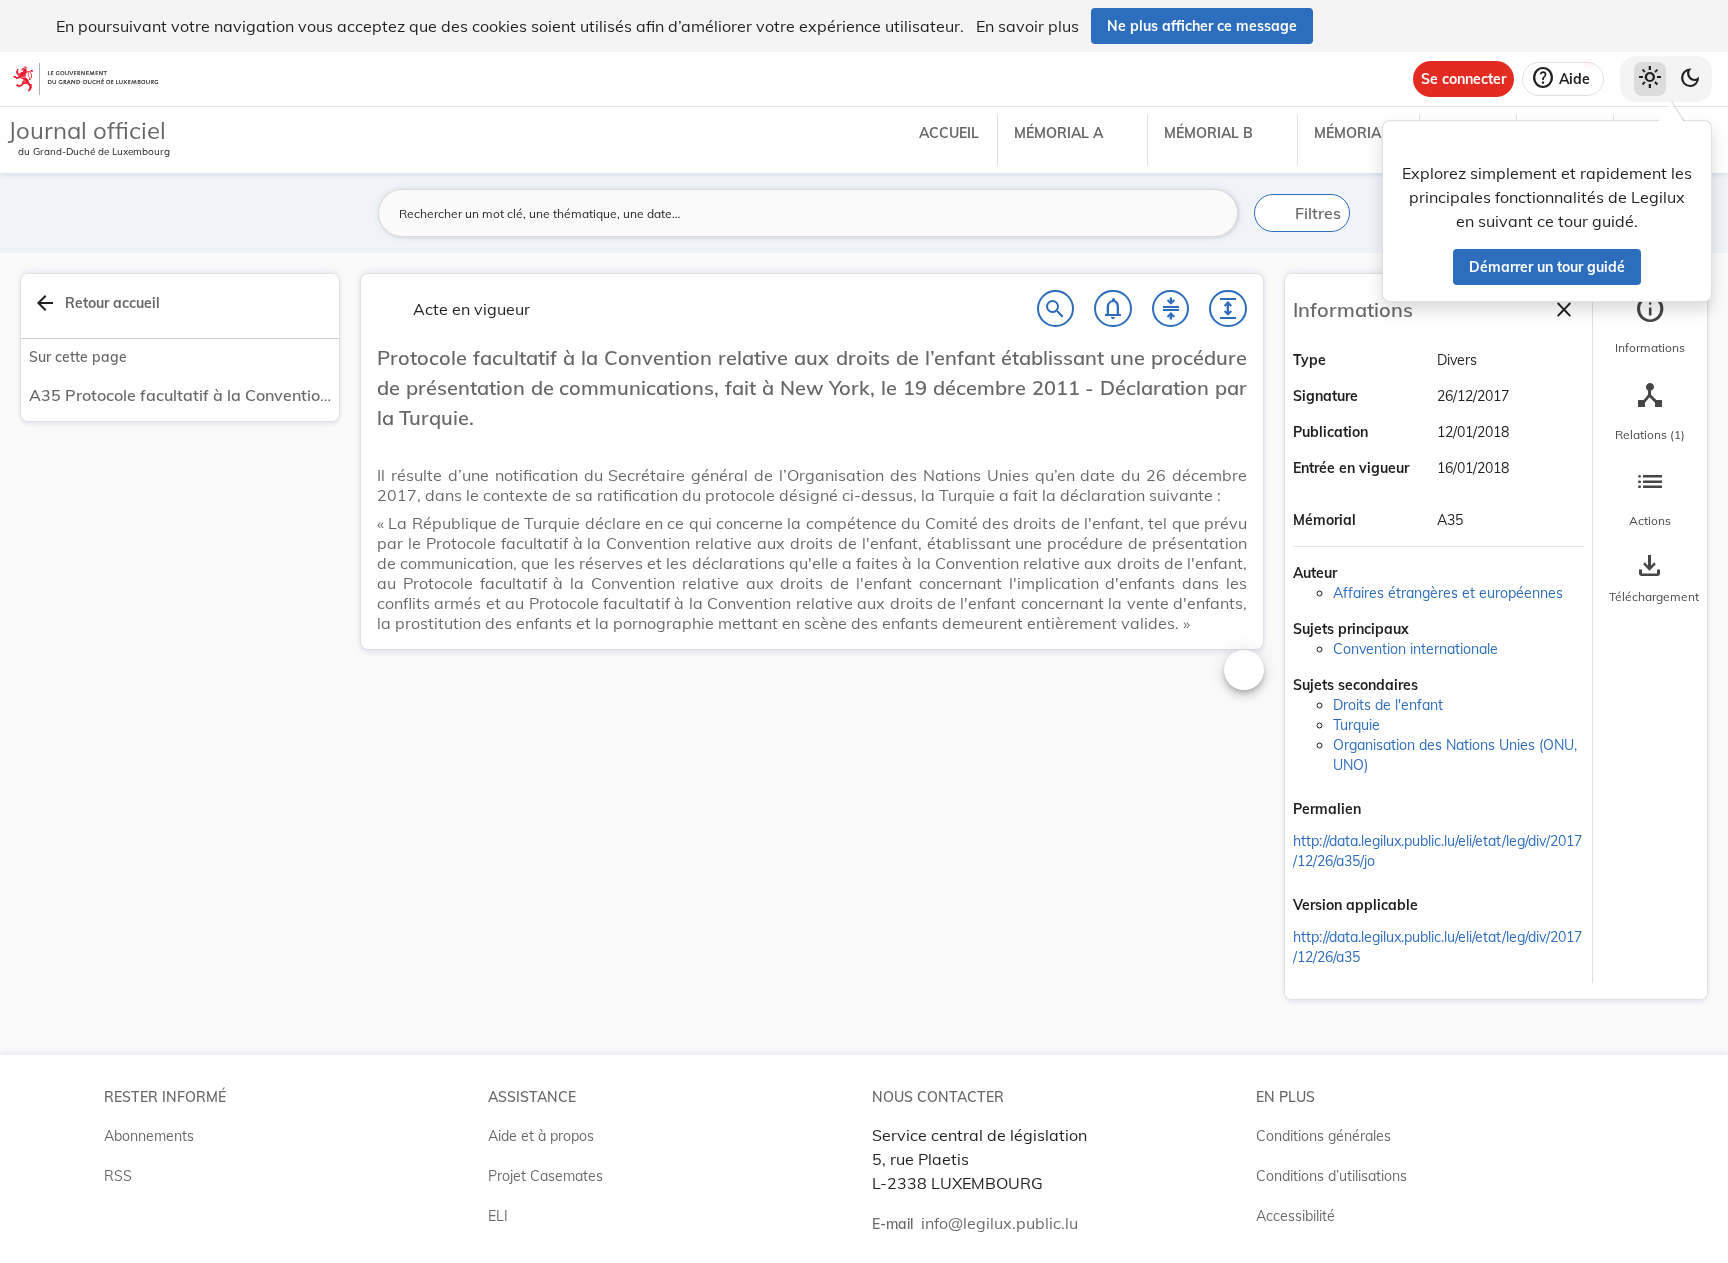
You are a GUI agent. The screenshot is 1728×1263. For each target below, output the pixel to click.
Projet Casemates (545, 1176)
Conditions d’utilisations (1331, 1176)
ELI (498, 1216)
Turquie (1356, 725)
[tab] (1650, 325)
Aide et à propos (541, 1136)
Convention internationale (1415, 649)
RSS (118, 1176)
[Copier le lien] (1389, 811)
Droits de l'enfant (1388, 705)
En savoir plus (1027, 26)
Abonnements (149, 1136)
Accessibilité (1295, 1216)
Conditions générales (1323, 1136)
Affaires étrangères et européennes (1448, 593)
